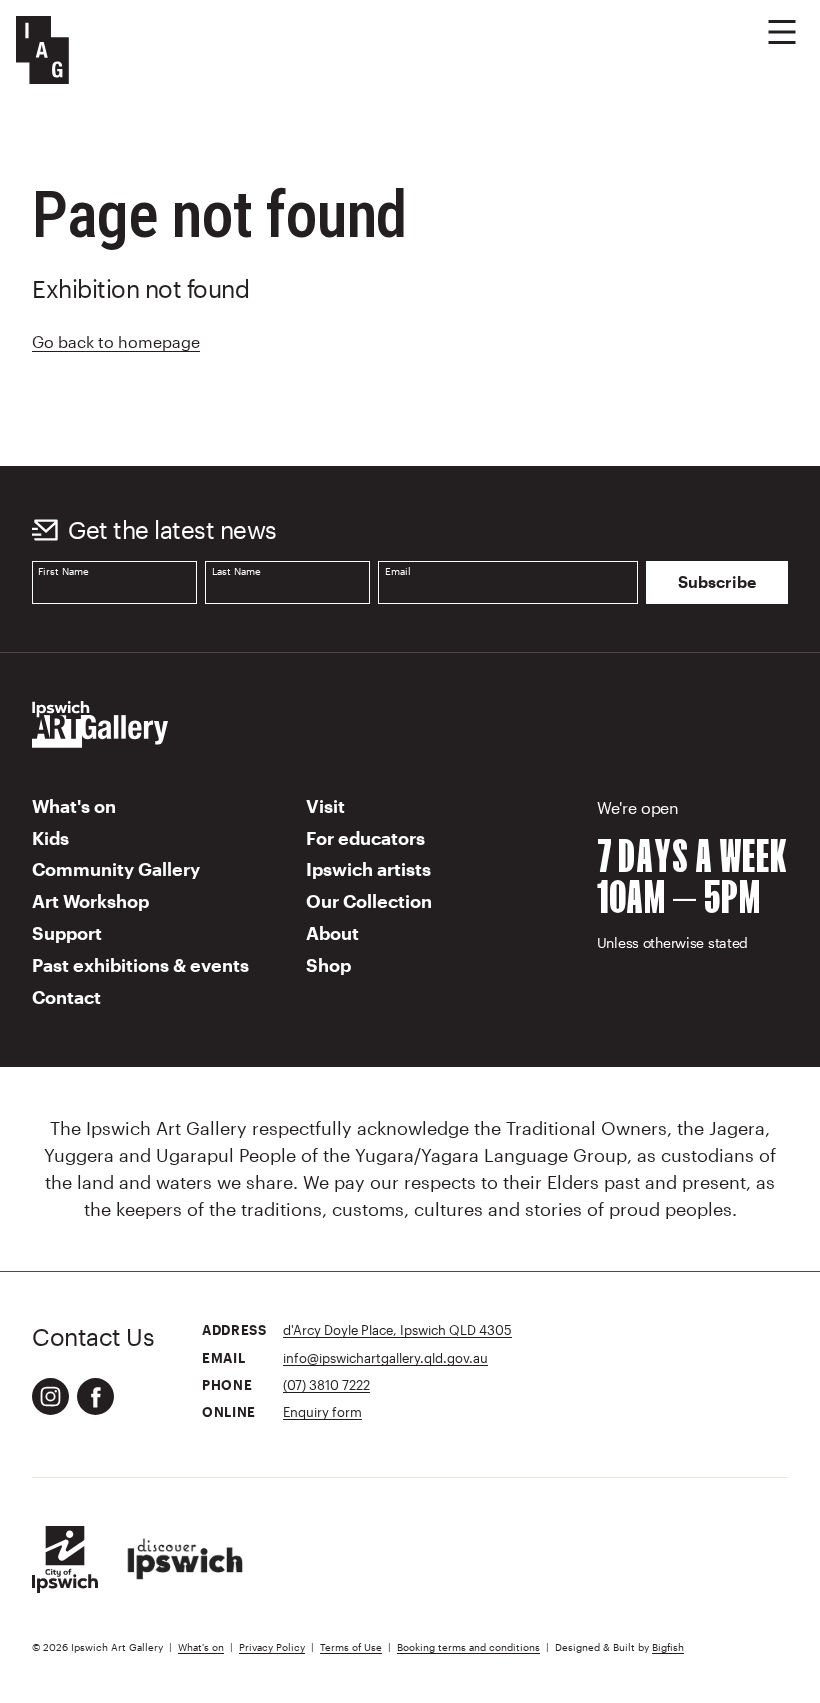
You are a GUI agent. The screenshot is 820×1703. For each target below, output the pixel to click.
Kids (50, 838)
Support (67, 933)
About (332, 933)
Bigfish (668, 1647)
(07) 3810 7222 (326, 1384)
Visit (325, 806)
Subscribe (717, 581)
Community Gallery (116, 869)
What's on (74, 806)
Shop (328, 965)
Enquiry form (322, 1411)
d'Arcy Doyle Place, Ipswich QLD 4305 (397, 1329)
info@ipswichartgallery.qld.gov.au (385, 1357)
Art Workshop (90, 901)
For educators (365, 838)
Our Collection (369, 901)
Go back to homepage (116, 341)
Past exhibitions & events (140, 965)
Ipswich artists (368, 869)
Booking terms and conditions (468, 1647)
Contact (66, 997)
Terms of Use (351, 1647)
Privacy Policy (272, 1647)
